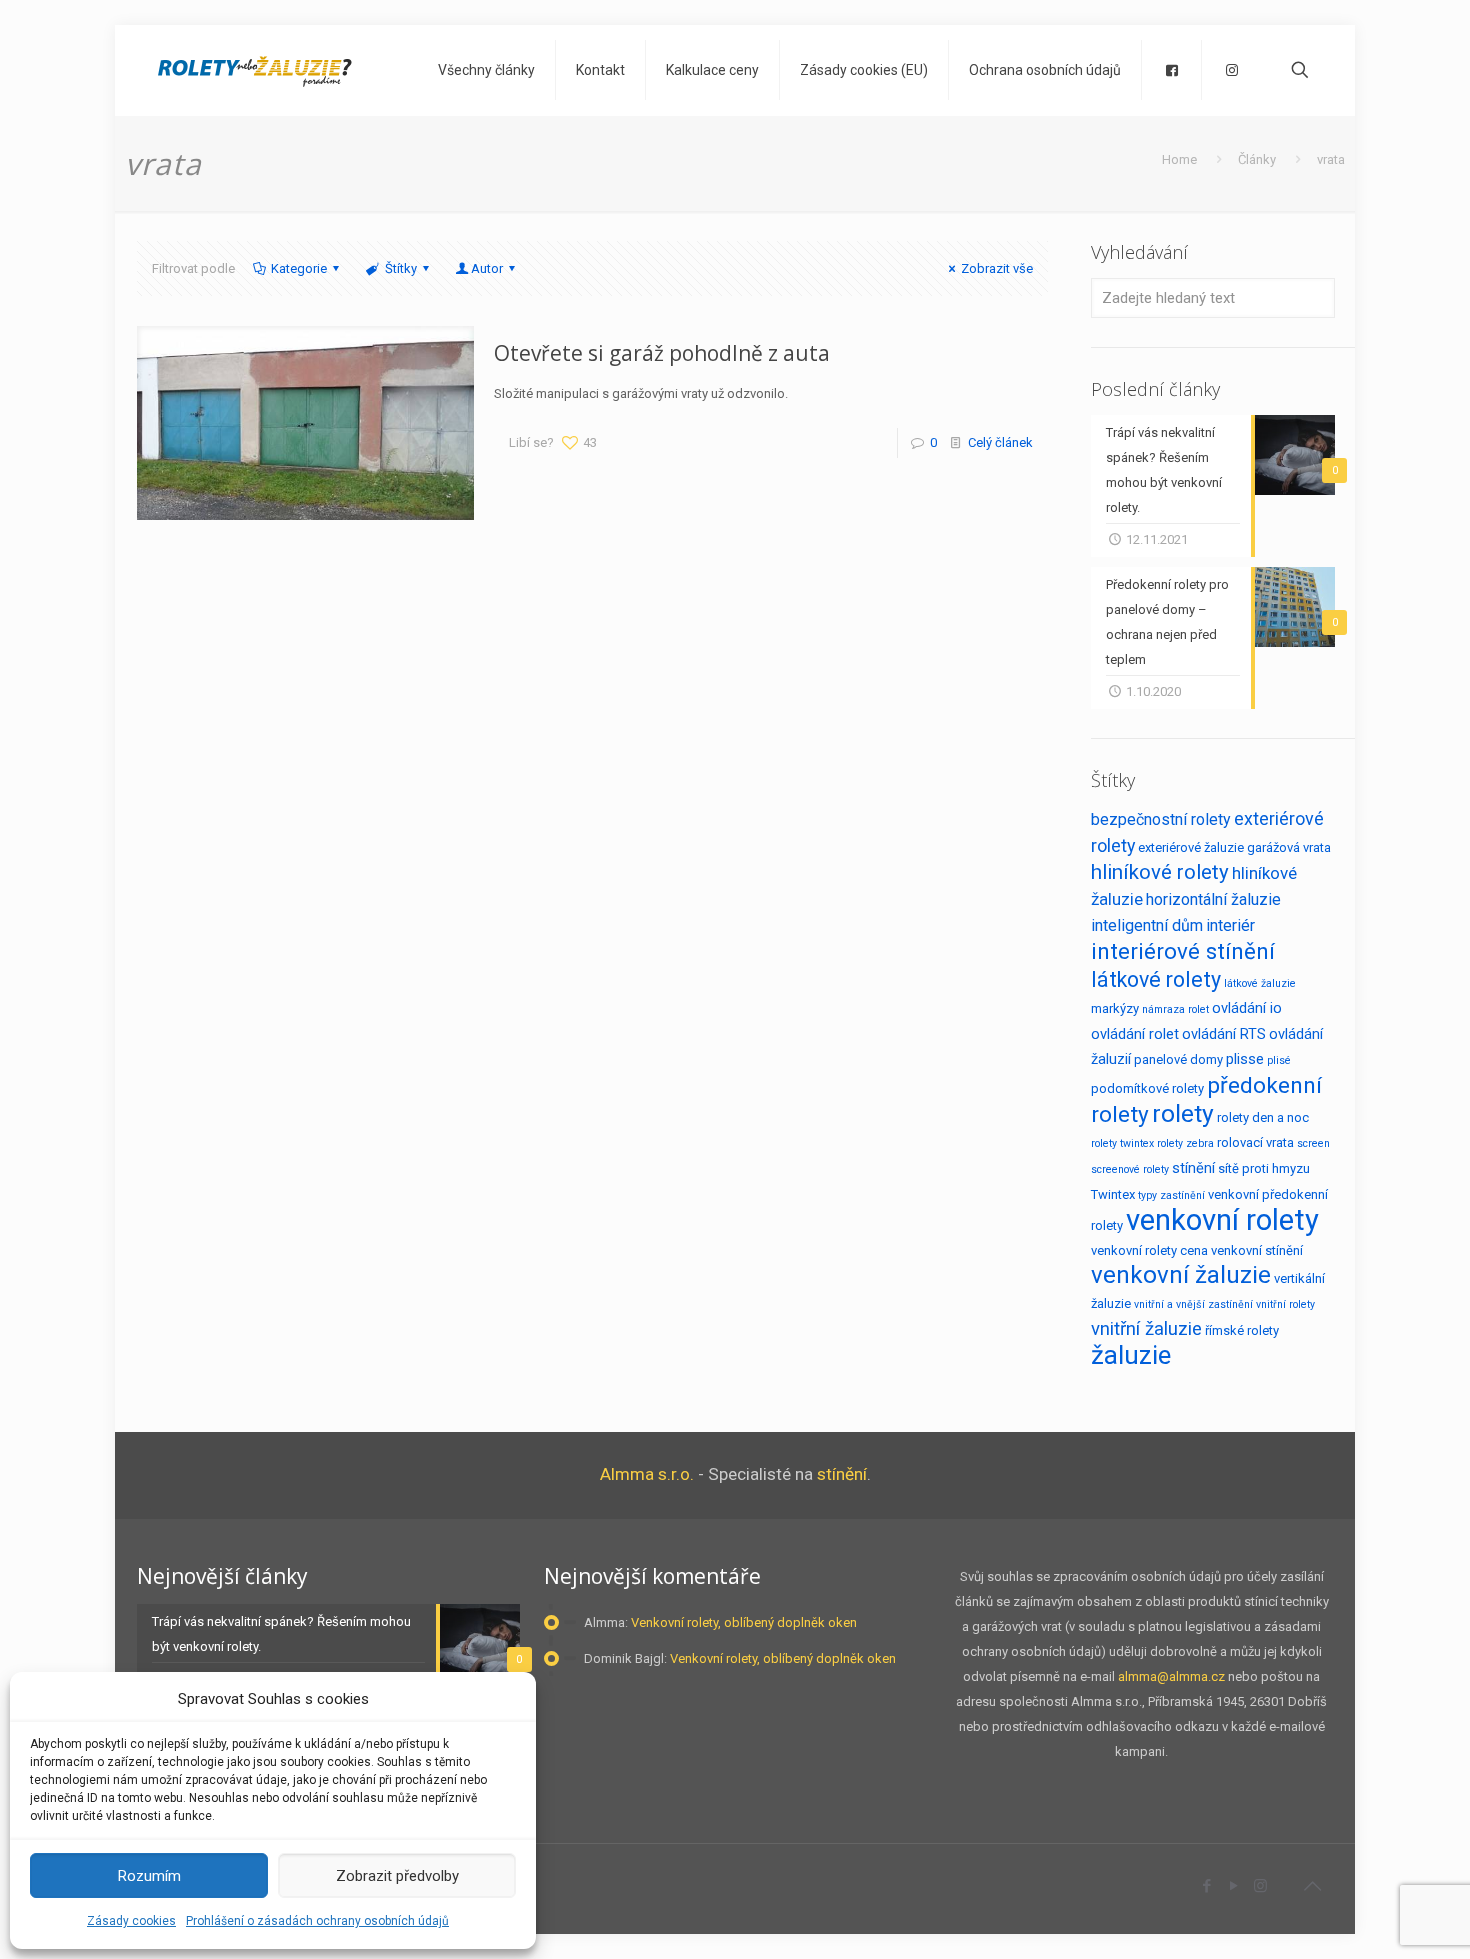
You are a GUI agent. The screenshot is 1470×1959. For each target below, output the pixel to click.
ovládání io (1247, 1008)
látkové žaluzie (1260, 983)
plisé (1279, 1060)
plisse (1245, 1059)
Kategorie (299, 268)
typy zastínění (1171, 1195)
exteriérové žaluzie (1191, 847)
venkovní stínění (1257, 1250)
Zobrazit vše (997, 268)
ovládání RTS (1224, 1034)
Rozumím (149, 1876)
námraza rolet (1175, 1009)
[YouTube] (1233, 1886)
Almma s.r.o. (647, 1474)
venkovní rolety (1222, 1220)
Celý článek (1000, 442)
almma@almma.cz (1171, 1676)
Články (1257, 159)
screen (1313, 1143)
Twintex (1113, 1194)
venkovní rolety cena (1149, 1250)
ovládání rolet (1135, 1034)
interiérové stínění (1183, 951)
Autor (487, 268)
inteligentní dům (1147, 925)
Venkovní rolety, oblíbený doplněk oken (744, 1622)
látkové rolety (1156, 979)
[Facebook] (1206, 1886)
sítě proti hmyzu (1264, 1168)
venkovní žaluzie (1181, 1275)
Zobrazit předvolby (397, 1876)
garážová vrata (1289, 847)
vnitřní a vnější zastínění (1193, 1304)
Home (1179, 159)
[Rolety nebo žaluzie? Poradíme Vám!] (254, 70)
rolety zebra (1185, 1143)
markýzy (1115, 1008)
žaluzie (1131, 1355)
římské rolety (1242, 1330)
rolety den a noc (1263, 1117)
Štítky (401, 268)
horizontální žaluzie (1213, 899)
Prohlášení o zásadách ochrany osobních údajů (317, 1921)
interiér (1230, 925)
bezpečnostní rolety (1161, 819)
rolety (1183, 1113)
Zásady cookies (131, 1921)
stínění (1193, 1168)
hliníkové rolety (1160, 872)
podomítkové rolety (1147, 1088)
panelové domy (1178, 1059)
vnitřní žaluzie (1146, 1329)
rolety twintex (1122, 1143)
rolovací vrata (1255, 1142)
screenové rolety (1130, 1169)
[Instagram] (1260, 1886)
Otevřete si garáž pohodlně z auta (662, 353)
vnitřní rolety (1285, 1304)
